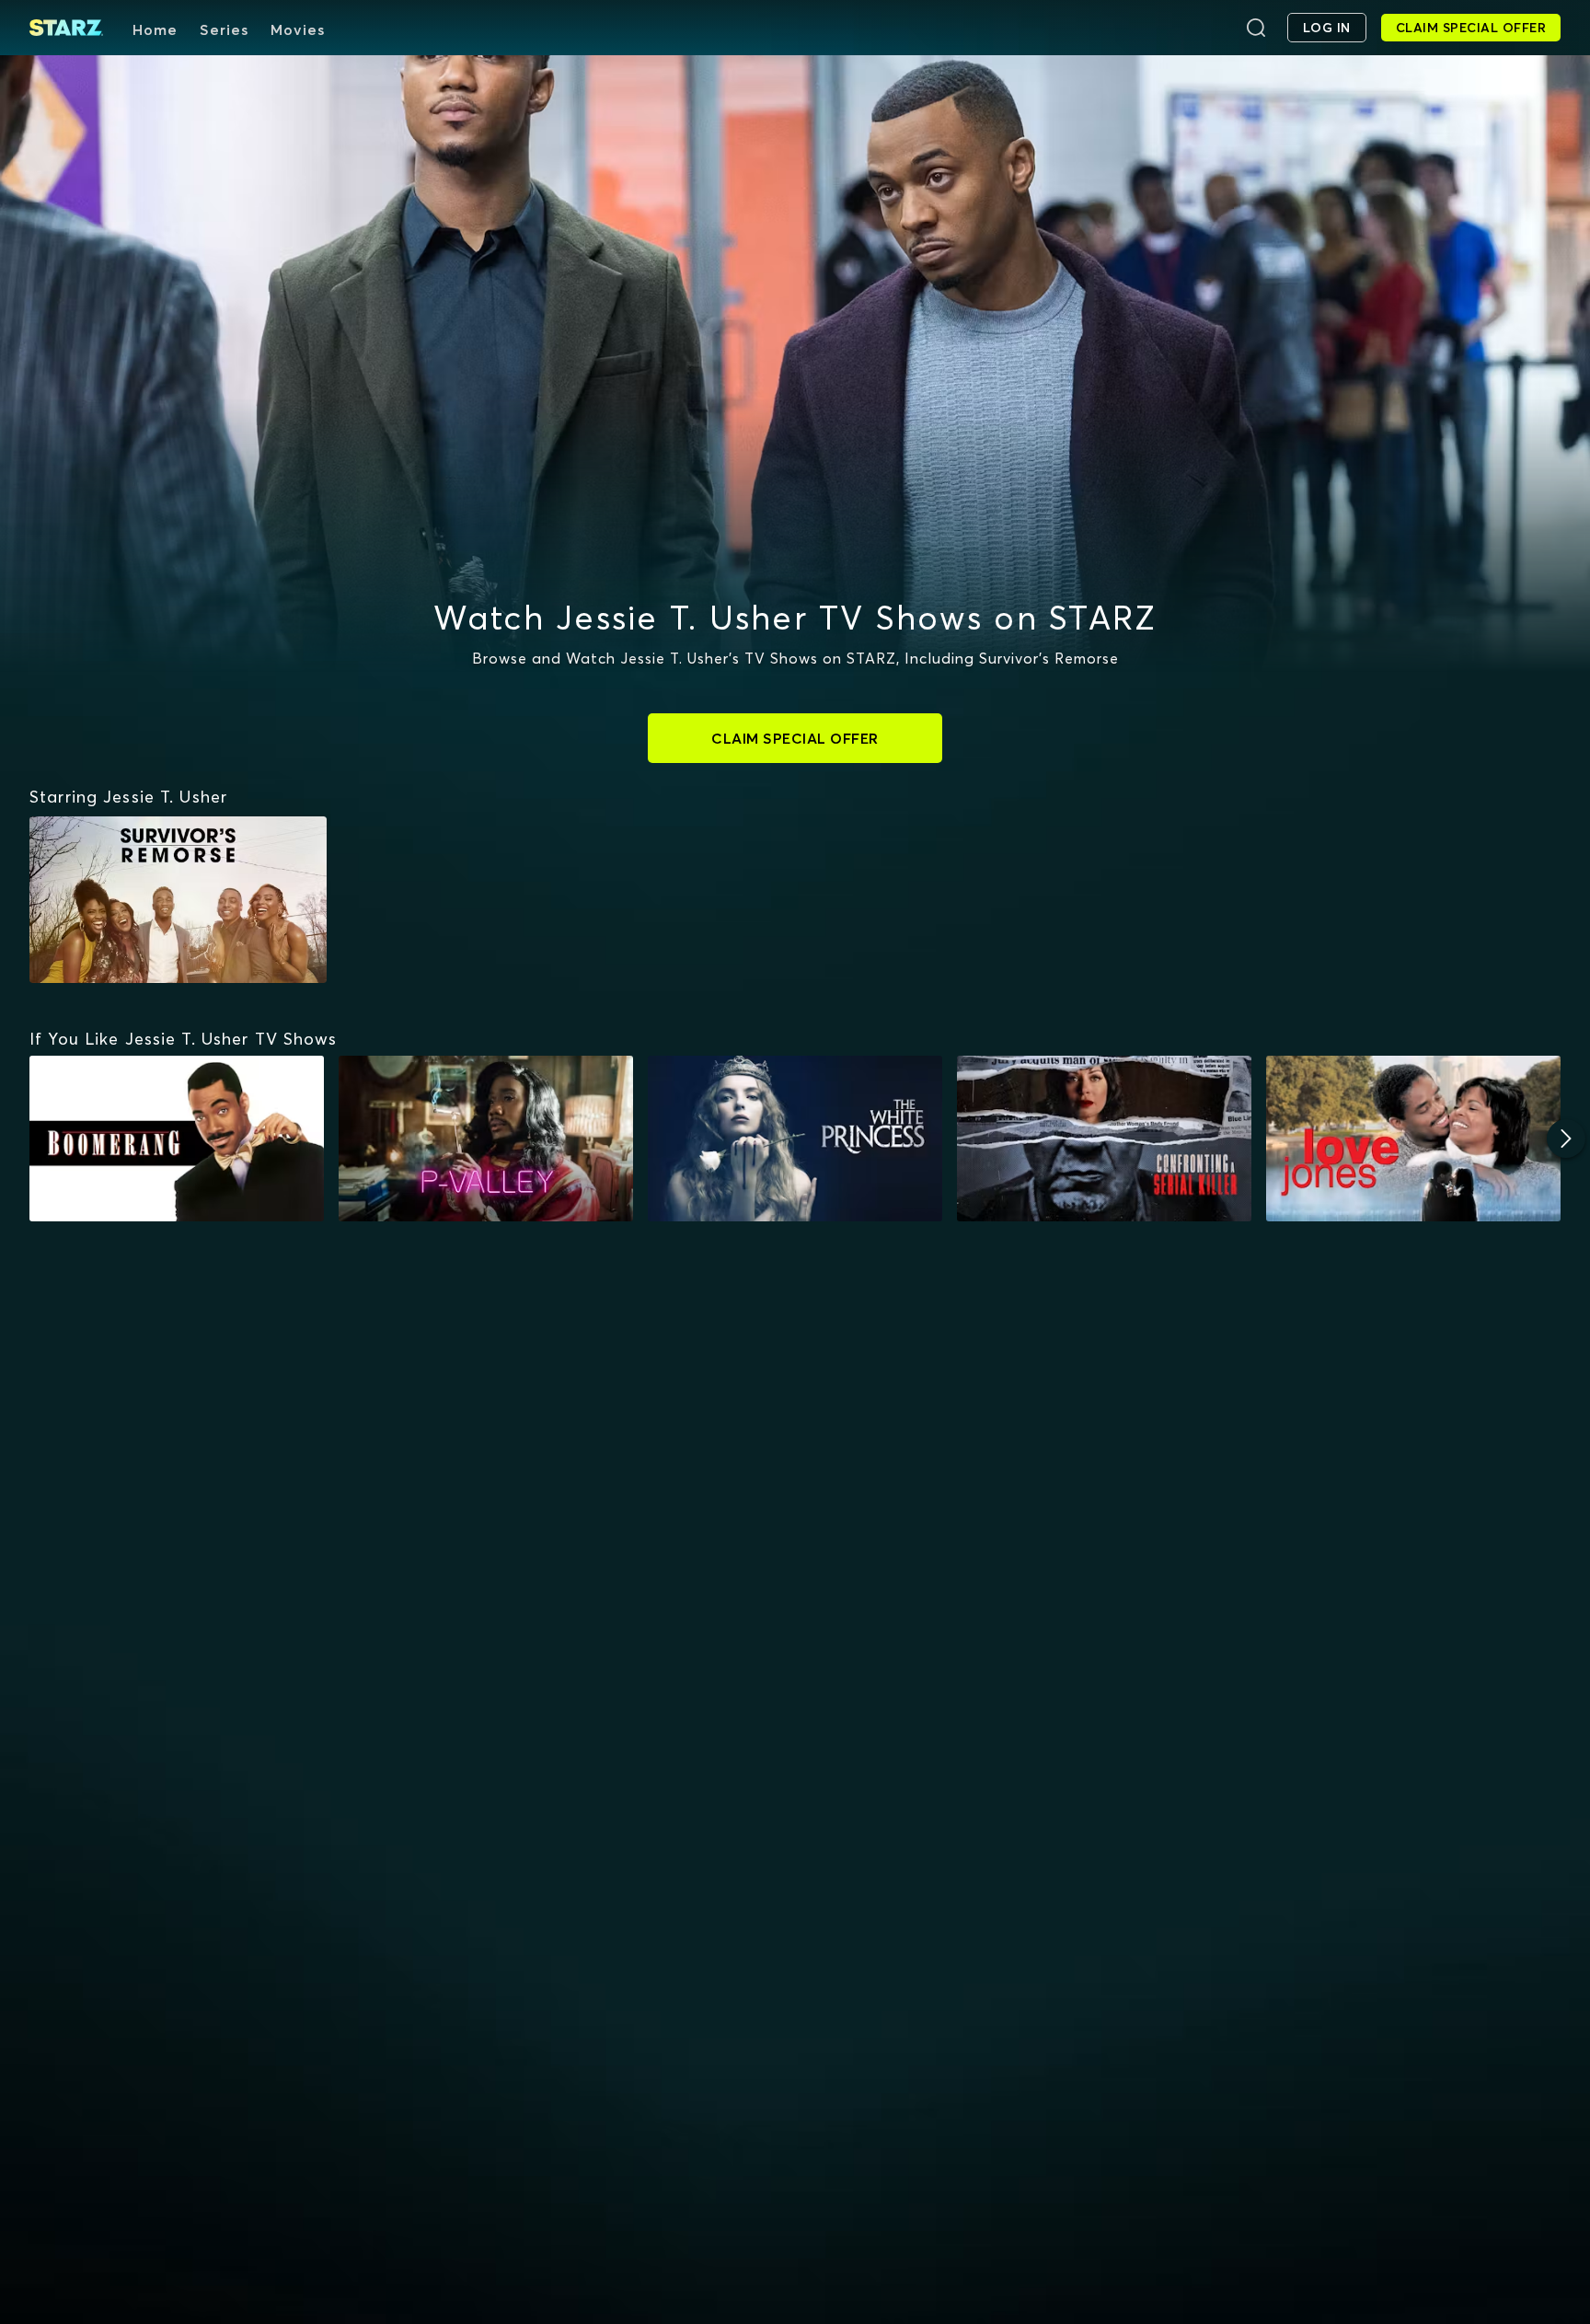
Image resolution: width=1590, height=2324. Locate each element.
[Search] (1256, 28)
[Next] (1566, 1139)
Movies (298, 29)
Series (224, 29)
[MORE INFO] (177, 1139)
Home (155, 29)
